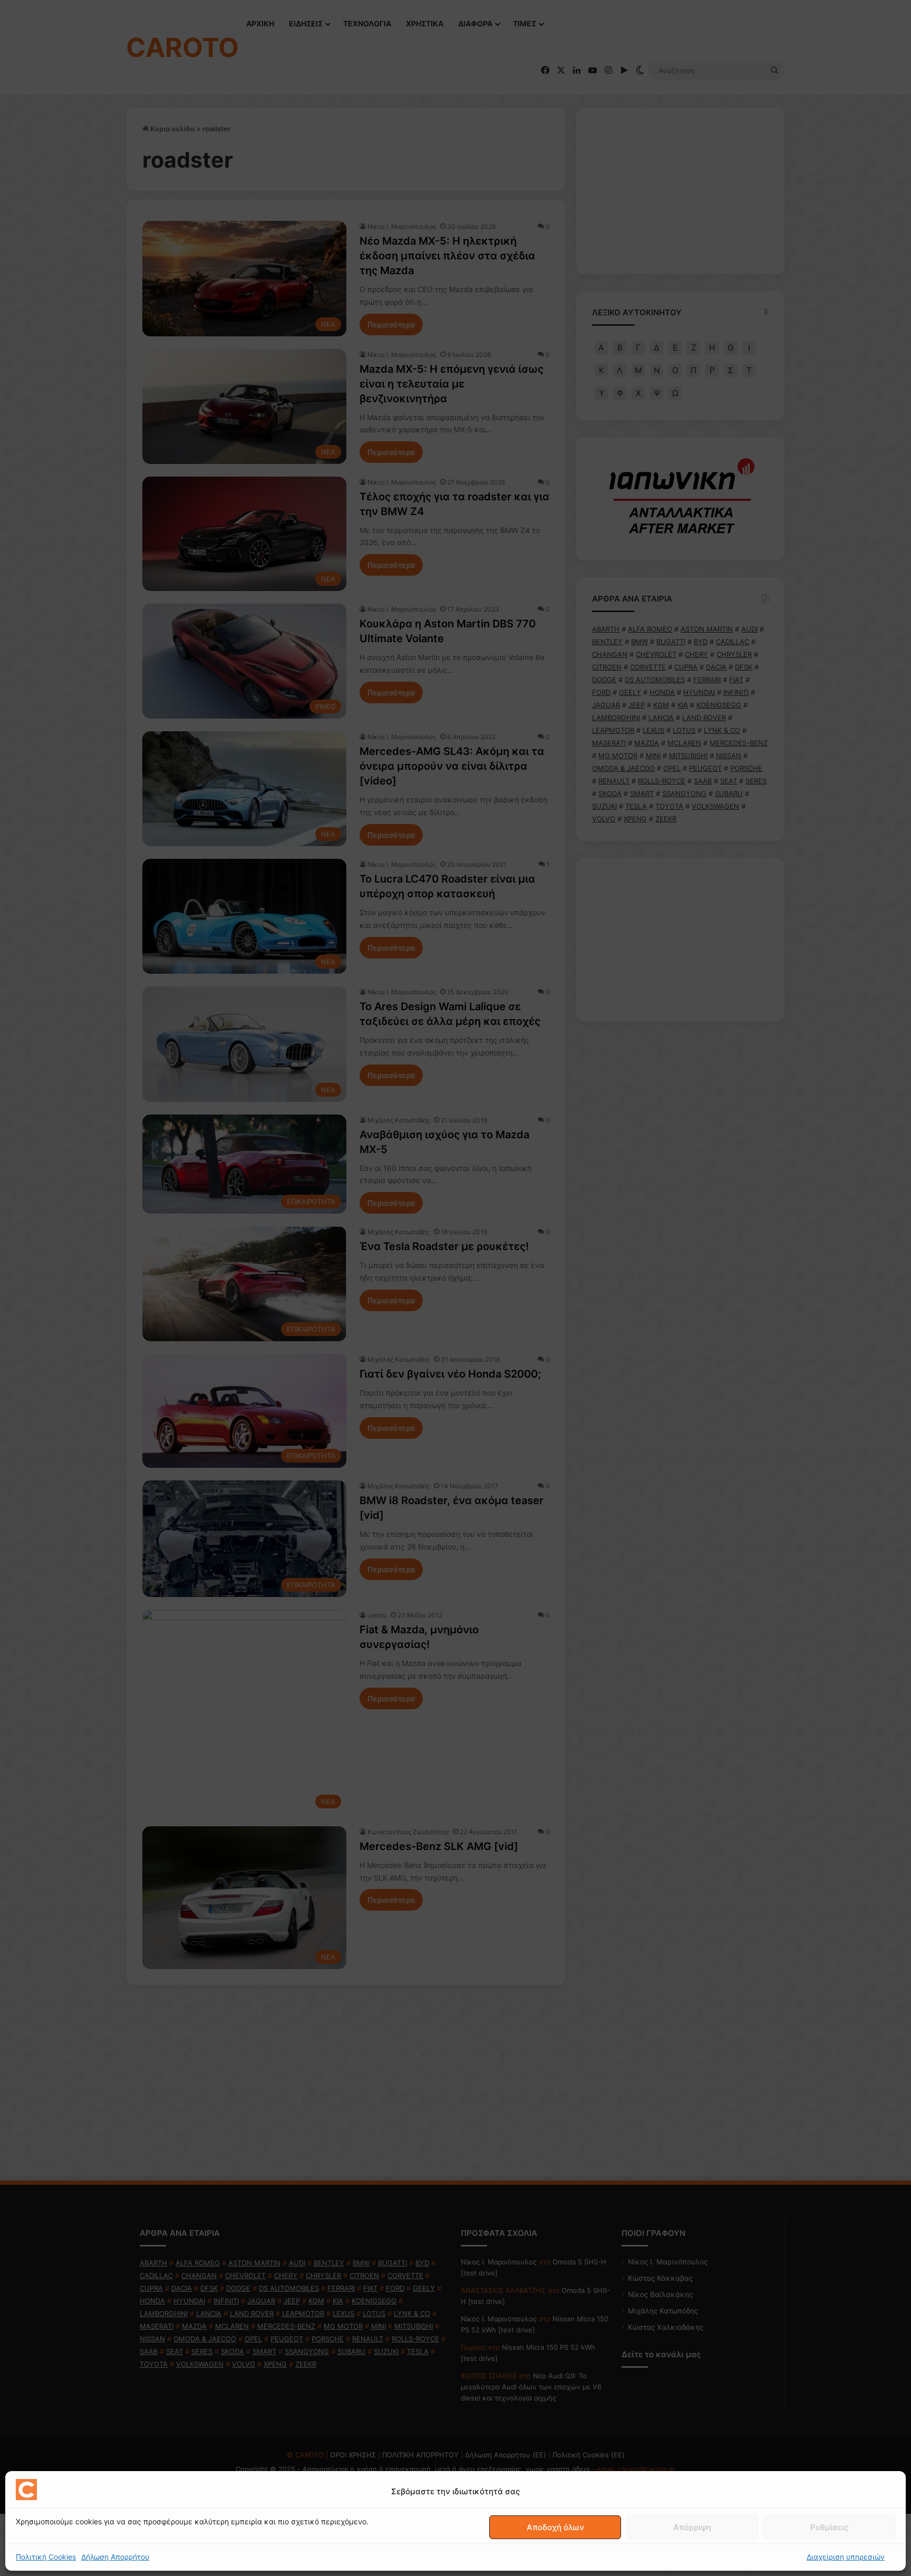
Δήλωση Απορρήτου (115, 2557)
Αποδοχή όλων (555, 2527)
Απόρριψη (692, 2527)
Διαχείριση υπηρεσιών (846, 2557)
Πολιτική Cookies (46, 2557)
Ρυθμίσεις (829, 2527)
